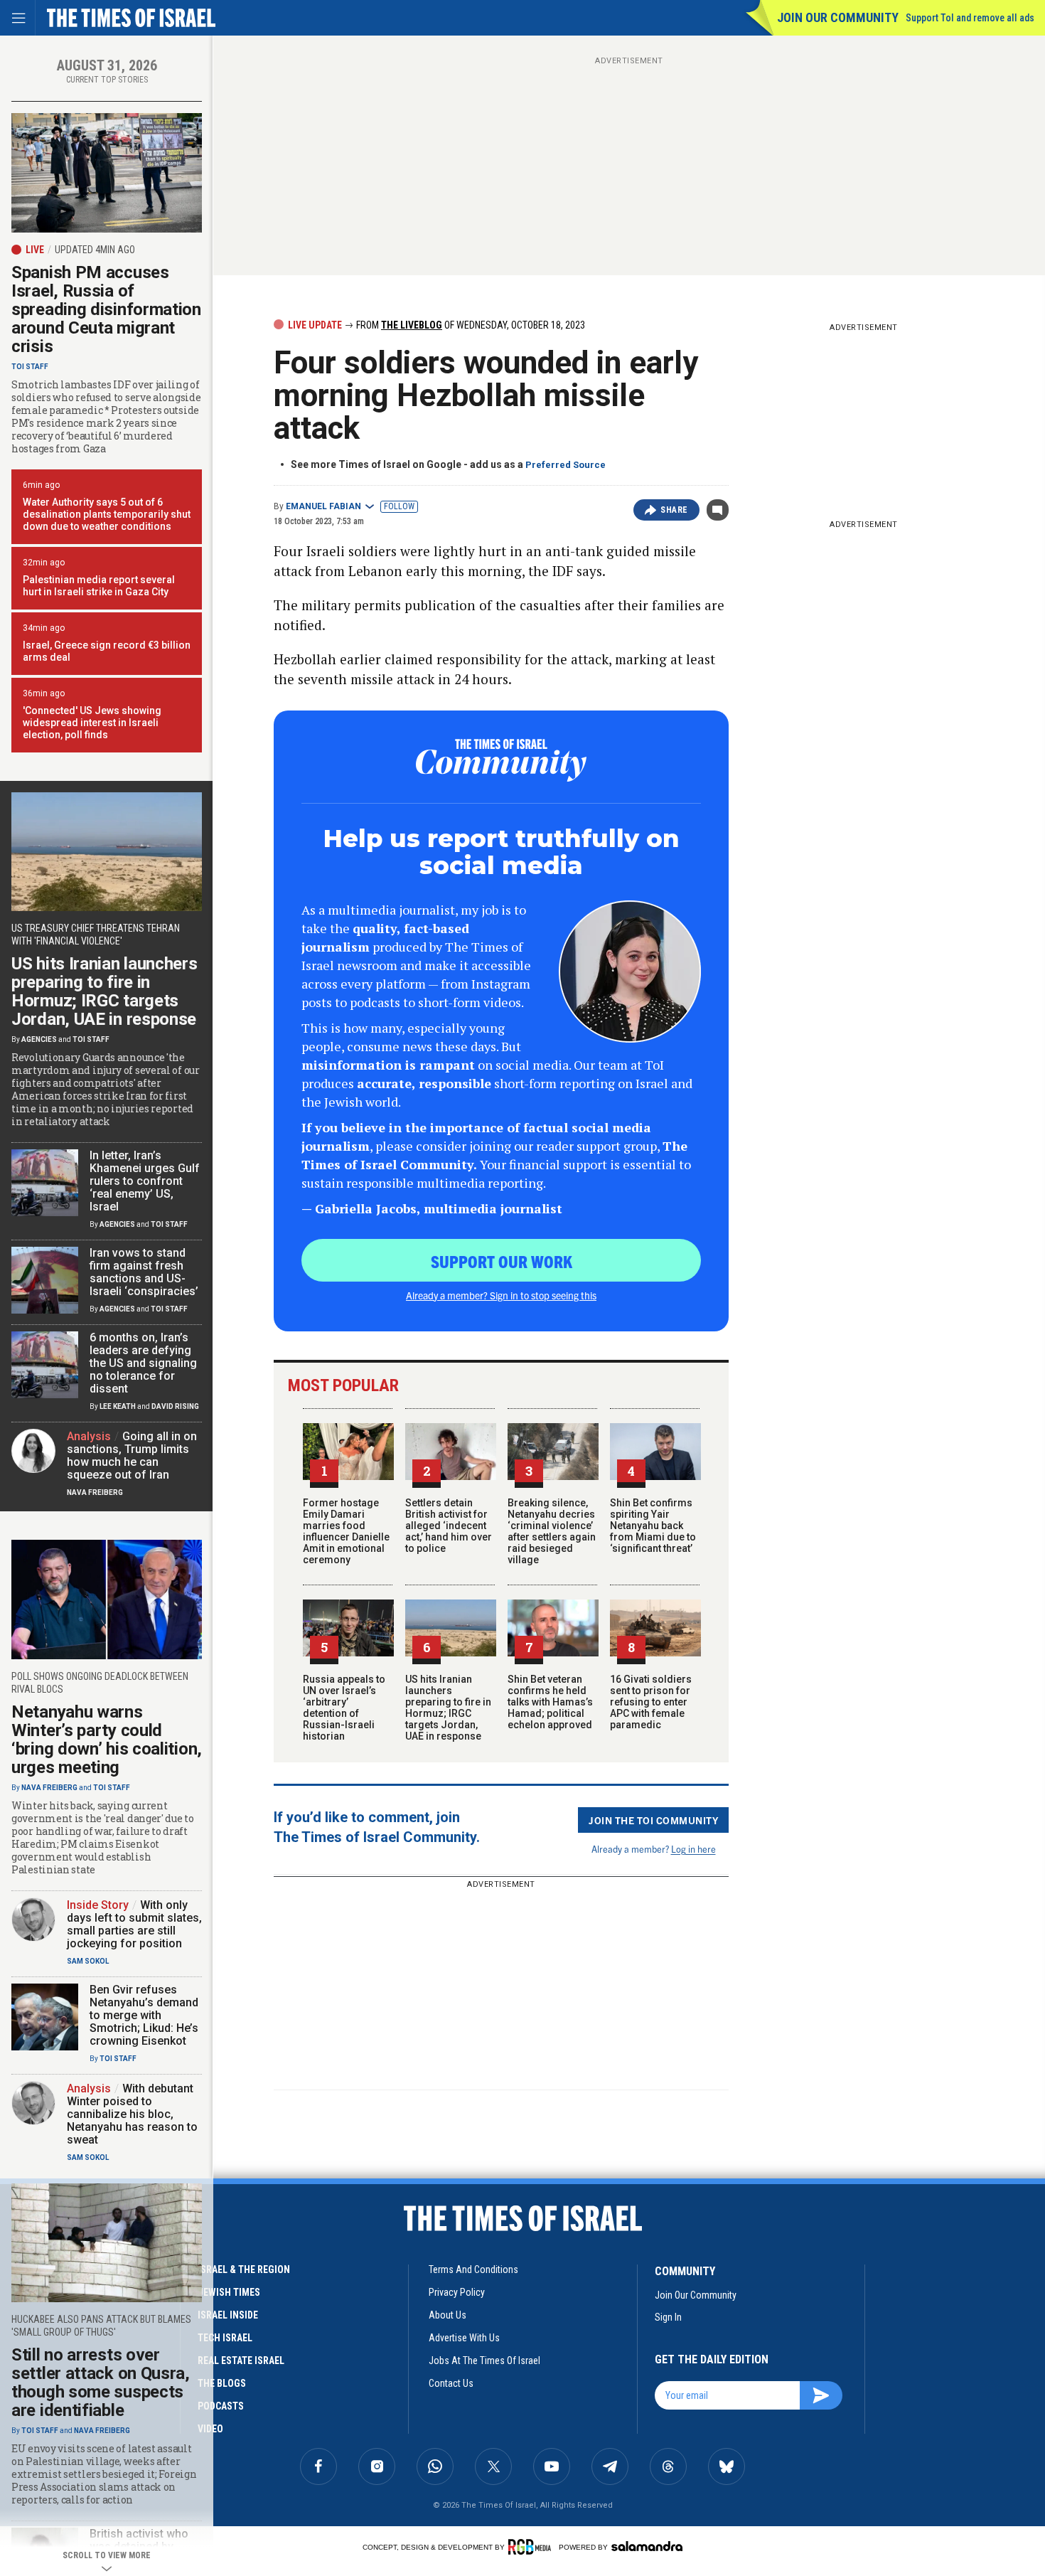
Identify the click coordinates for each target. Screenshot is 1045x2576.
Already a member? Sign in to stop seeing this (501, 1295)
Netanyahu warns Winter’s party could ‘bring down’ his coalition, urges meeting (107, 1740)
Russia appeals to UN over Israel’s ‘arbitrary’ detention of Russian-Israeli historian (344, 1708)
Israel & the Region (244, 2269)
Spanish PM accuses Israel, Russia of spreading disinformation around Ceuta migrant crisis (106, 309)
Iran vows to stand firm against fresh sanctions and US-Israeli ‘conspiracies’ (144, 1272)
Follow (399, 506)
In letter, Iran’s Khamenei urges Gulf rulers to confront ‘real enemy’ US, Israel (145, 1181)
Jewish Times (229, 2292)
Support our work (502, 1261)
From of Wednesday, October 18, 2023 (470, 325)
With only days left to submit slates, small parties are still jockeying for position (134, 1924)
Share (674, 510)
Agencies (39, 1039)
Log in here (693, 1849)
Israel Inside (228, 2315)
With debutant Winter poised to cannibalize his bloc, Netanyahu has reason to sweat (132, 2114)
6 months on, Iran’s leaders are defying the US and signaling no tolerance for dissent (143, 1363)
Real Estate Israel (241, 2361)
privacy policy (457, 2292)
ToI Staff (30, 367)
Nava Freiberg (95, 1492)
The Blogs (222, 2383)
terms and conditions (473, 2269)
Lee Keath (118, 1406)
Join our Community (838, 17)
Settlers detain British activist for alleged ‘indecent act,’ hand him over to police (449, 1526)
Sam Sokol (88, 1961)
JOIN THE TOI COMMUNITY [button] (653, 1820)
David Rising (175, 1406)
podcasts (221, 2406)
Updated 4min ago (95, 250)
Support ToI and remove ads (970, 18)
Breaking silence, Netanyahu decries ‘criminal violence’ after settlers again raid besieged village (552, 1531)
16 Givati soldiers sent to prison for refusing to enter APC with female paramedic (651, 1702)
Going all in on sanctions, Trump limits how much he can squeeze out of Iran (132, 1455)
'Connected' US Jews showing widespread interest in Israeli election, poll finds (92, 723)
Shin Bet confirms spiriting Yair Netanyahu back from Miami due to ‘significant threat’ (653, 1526)
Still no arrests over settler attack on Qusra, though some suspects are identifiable (101, 2383)
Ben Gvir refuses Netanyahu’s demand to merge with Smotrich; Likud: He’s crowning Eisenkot (144, 2015)
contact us (451, 2383)
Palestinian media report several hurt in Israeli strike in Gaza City (99, 586)
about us (448, 2315)
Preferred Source (566, 465)
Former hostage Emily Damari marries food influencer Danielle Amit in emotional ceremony (346, 1531)
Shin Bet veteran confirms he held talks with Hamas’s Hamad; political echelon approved (550, 1702)
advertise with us (464, 2338)
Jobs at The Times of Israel (484, 2361)
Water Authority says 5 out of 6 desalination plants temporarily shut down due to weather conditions (107, 514)
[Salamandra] (647, 2546)
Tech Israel (225, 2338)
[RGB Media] (532, 2547)
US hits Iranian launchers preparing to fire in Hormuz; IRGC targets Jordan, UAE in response (448, 1708)
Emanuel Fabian (323, 506)
